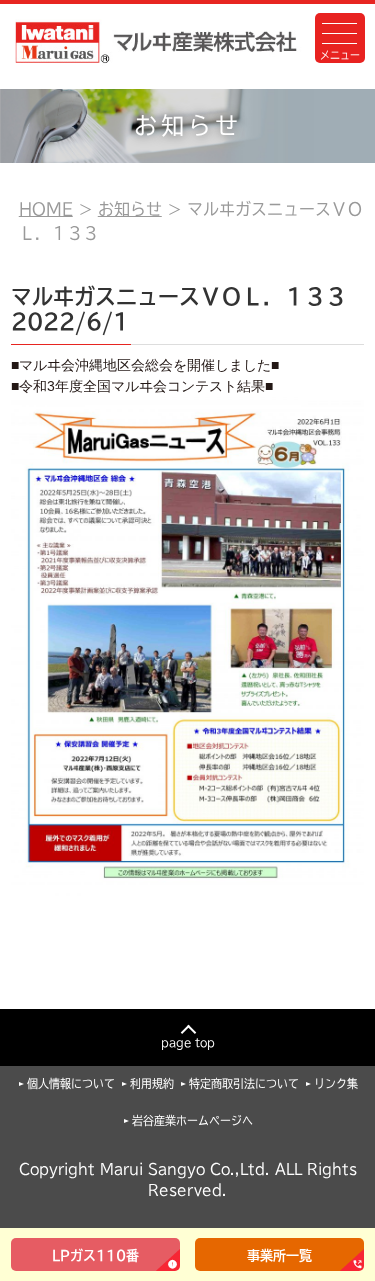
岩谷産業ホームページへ (192, 1120)
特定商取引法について (244, 1083)
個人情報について (71, 1083)
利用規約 (152, 1083)
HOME (46, 209)
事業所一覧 (279, 1255)
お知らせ (130, 209)
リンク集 (336, 1083)
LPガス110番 (95, 1255)
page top (188, 1042)
